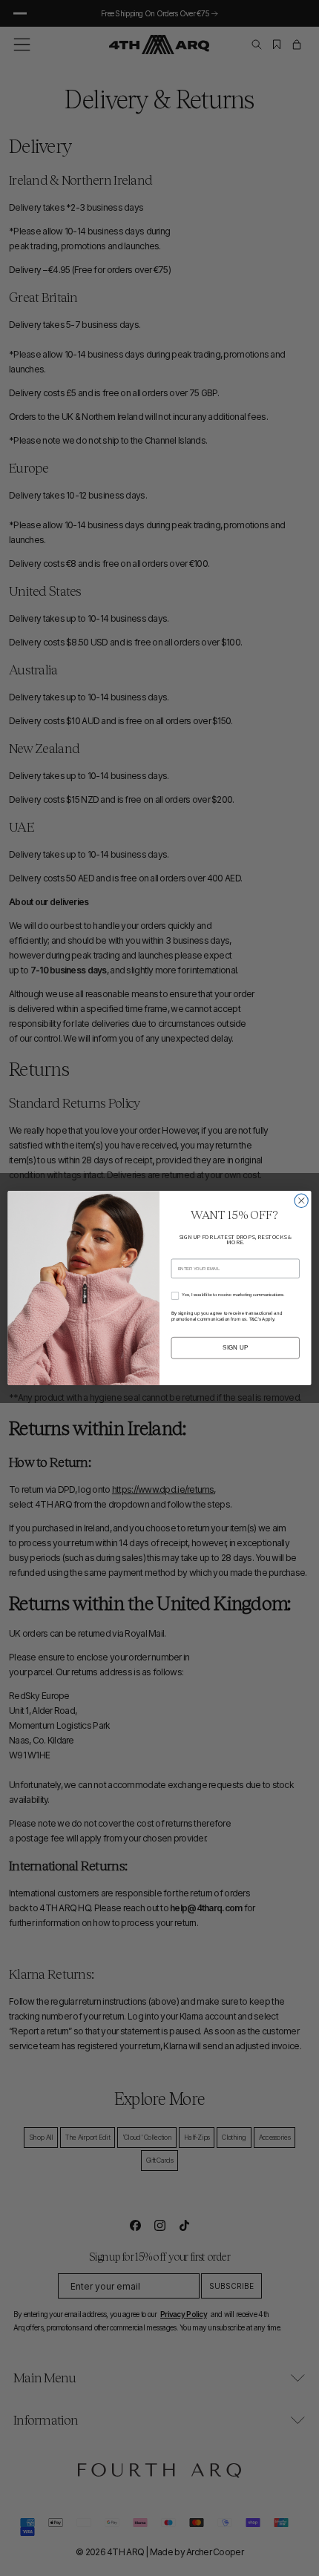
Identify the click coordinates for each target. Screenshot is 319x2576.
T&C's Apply (262, 1319)
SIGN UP (236, 1348)
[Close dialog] (301, 1200)
